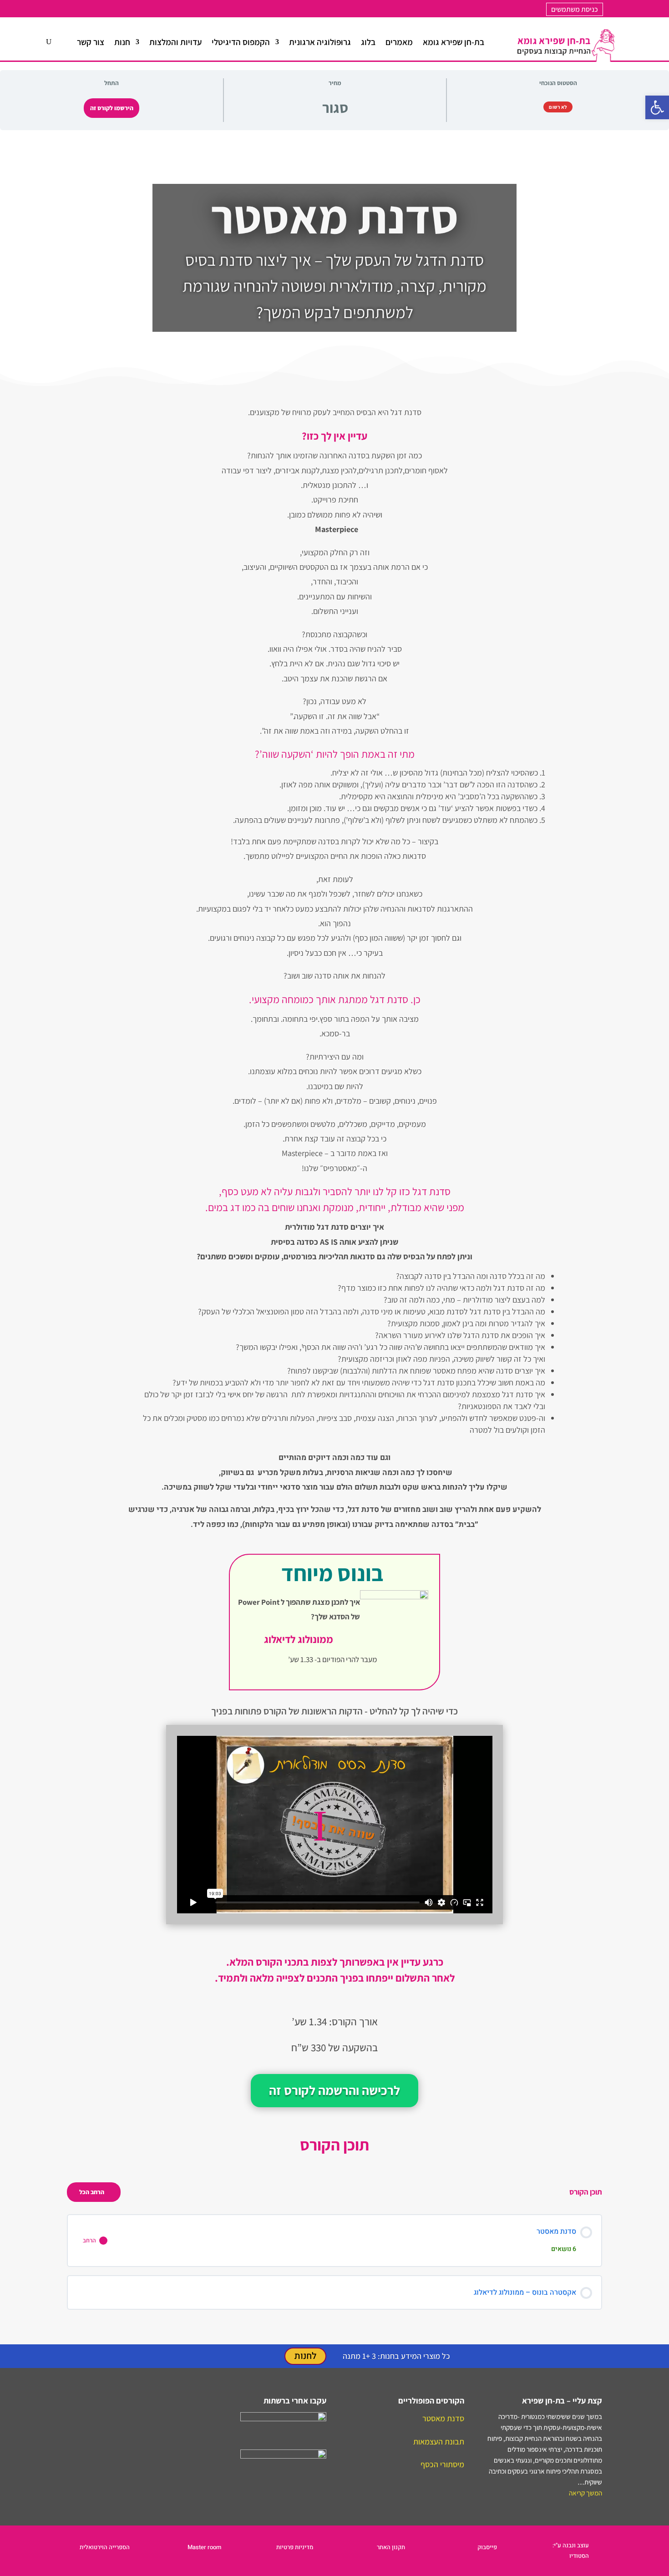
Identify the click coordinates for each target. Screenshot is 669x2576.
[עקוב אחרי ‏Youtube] (107, 9)
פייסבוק (487, 2547)
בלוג (368, 42)
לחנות (305, 2356)
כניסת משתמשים (575, 9)
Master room (204, 2547)
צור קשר (91, 42)
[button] (657, 107)
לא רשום (558, 107)
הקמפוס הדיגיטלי (241, 42)
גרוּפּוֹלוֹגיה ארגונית (320, 42)
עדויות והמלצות (175, 42)
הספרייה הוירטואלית (105, 2547)
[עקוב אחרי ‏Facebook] (89, 9)
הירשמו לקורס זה (112, 108)
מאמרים (399, 42)
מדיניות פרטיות (295, 2547)
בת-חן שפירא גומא (454, 42)
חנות (122, 42)
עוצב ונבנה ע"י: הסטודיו (571, 2550)
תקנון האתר (391, 2547)
